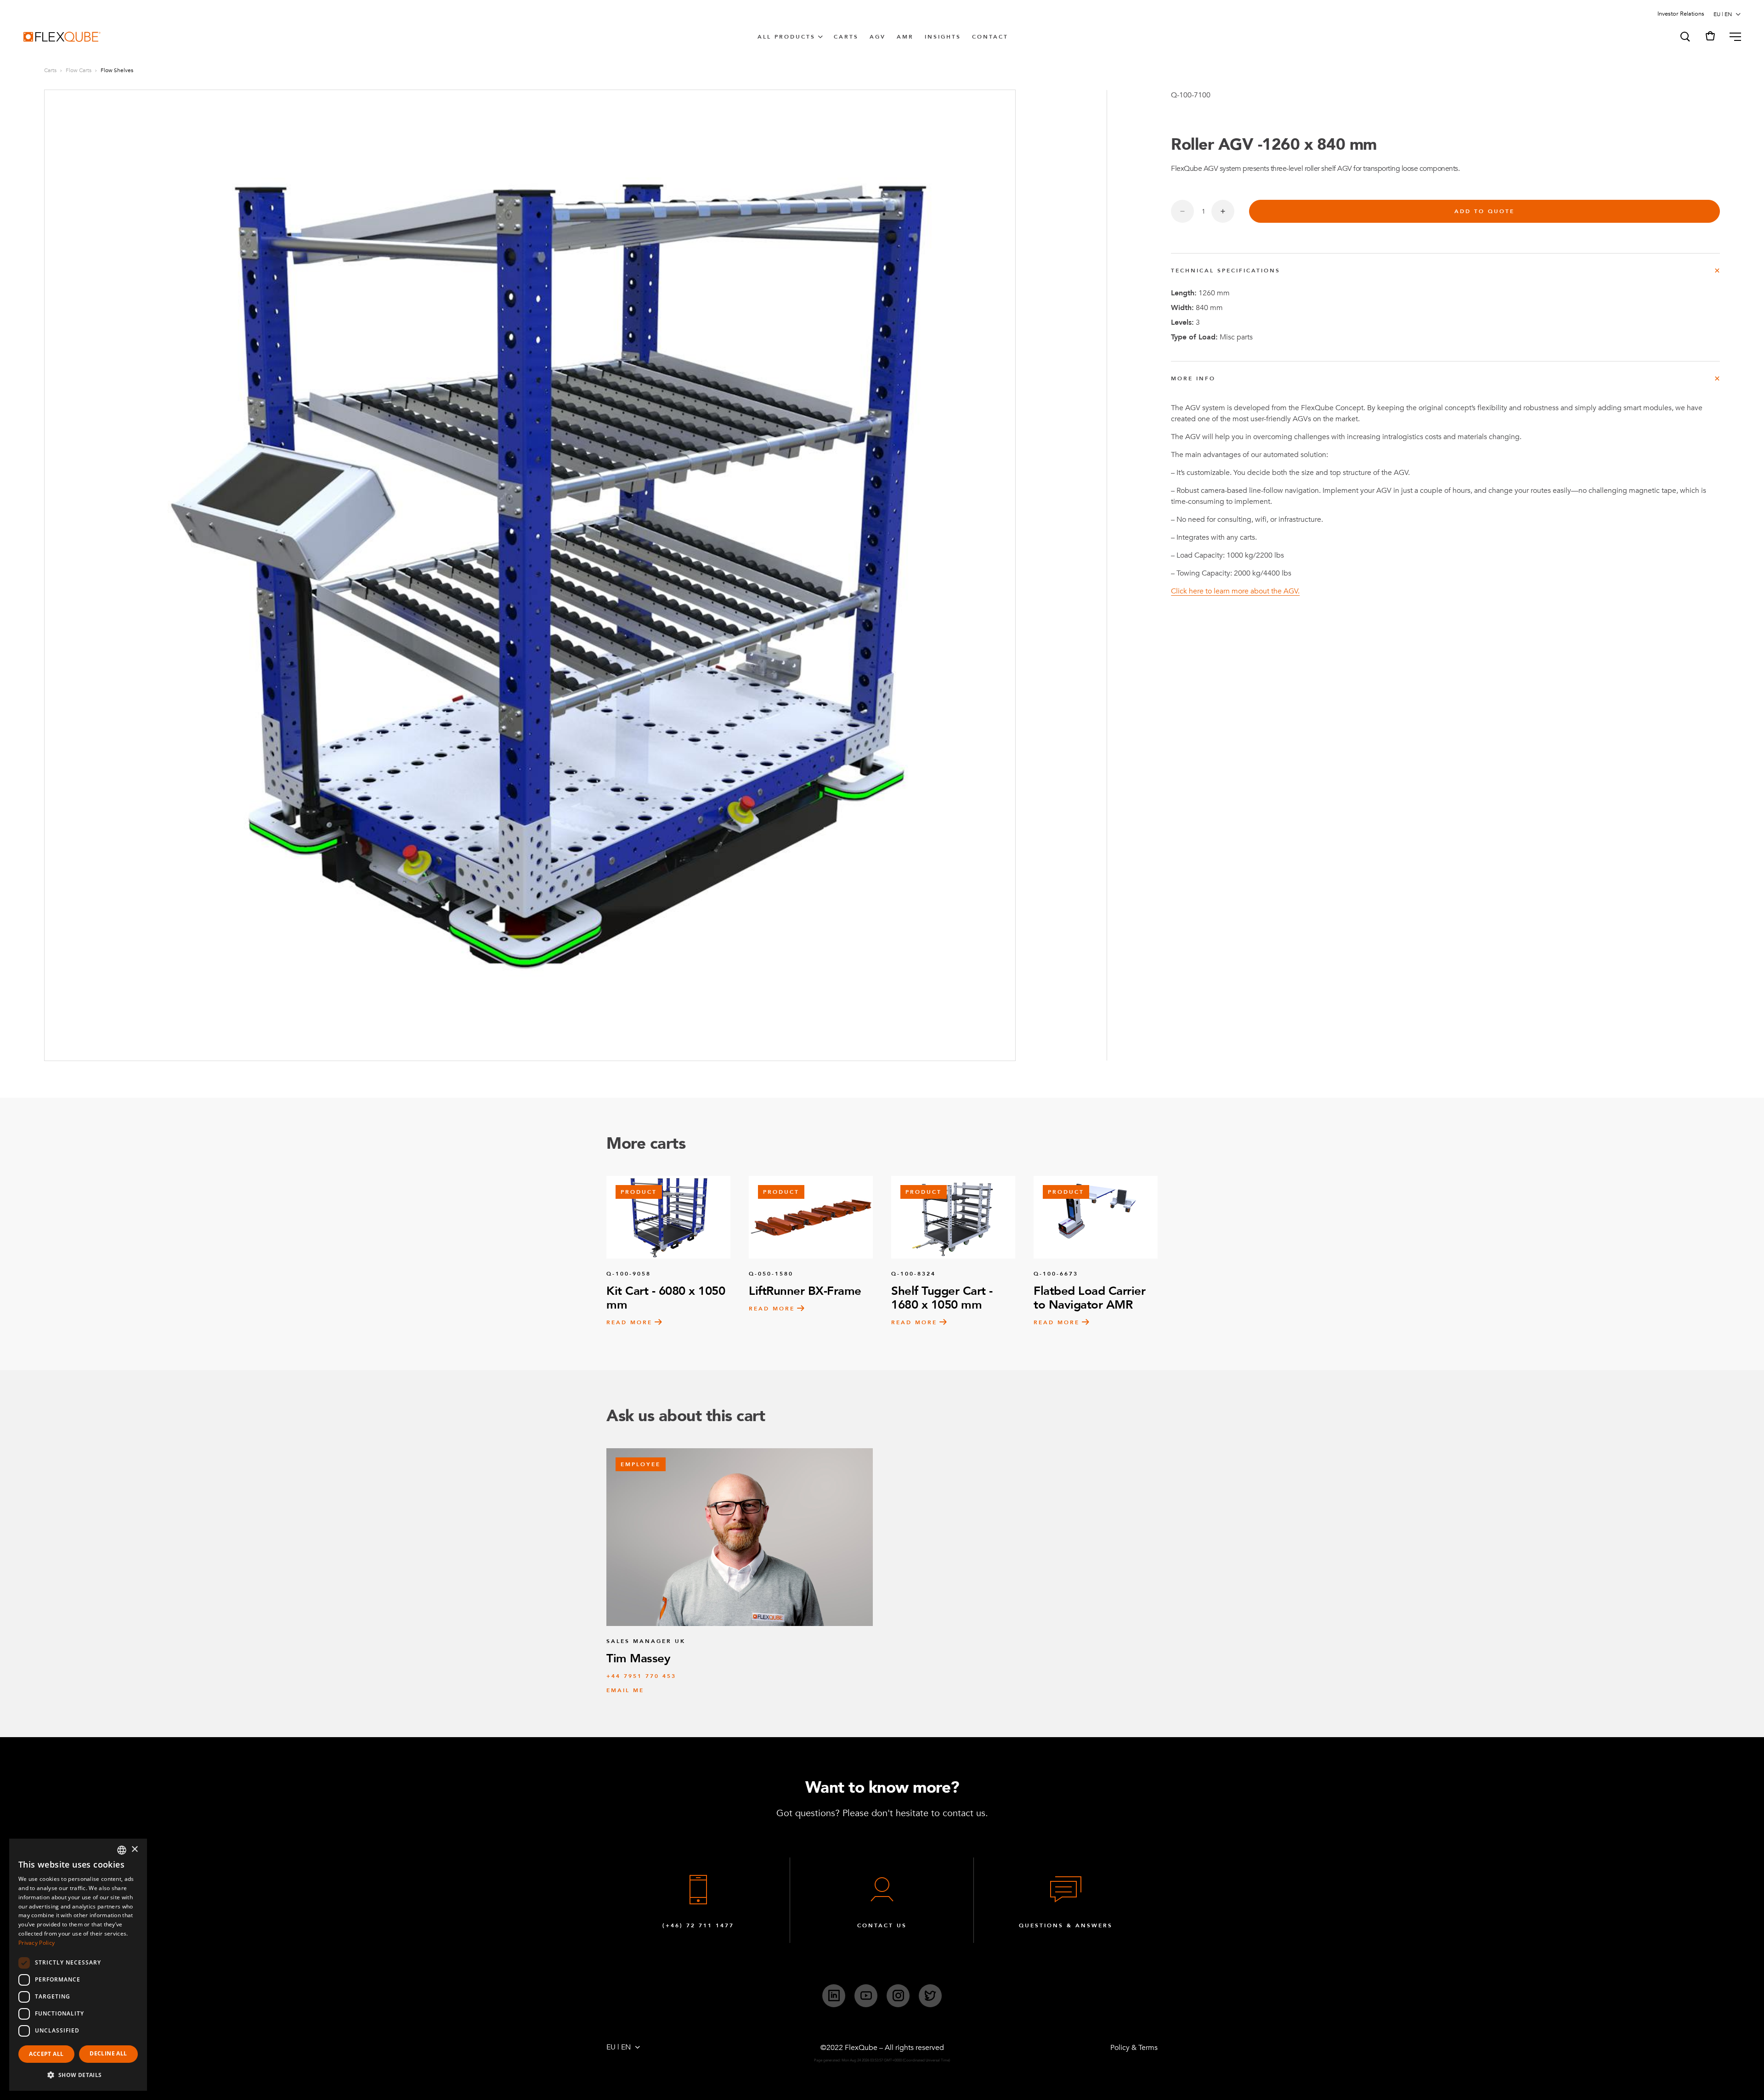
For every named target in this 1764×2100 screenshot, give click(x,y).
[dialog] (78, 1965)
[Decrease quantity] (1182, 211)
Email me (625, 1690)
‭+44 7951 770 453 (641, 1676)
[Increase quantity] (1223, 211)
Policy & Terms (1134, 2048)
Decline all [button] (108, 2053)
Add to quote (1484, 211)
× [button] (134, 1849)
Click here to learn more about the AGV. (1235, 591)
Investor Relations (1681, 14)
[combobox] (122, 1850)
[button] (1685, 37)
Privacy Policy (37, 1943)
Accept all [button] (46, 2054)
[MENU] (1732, 37)
